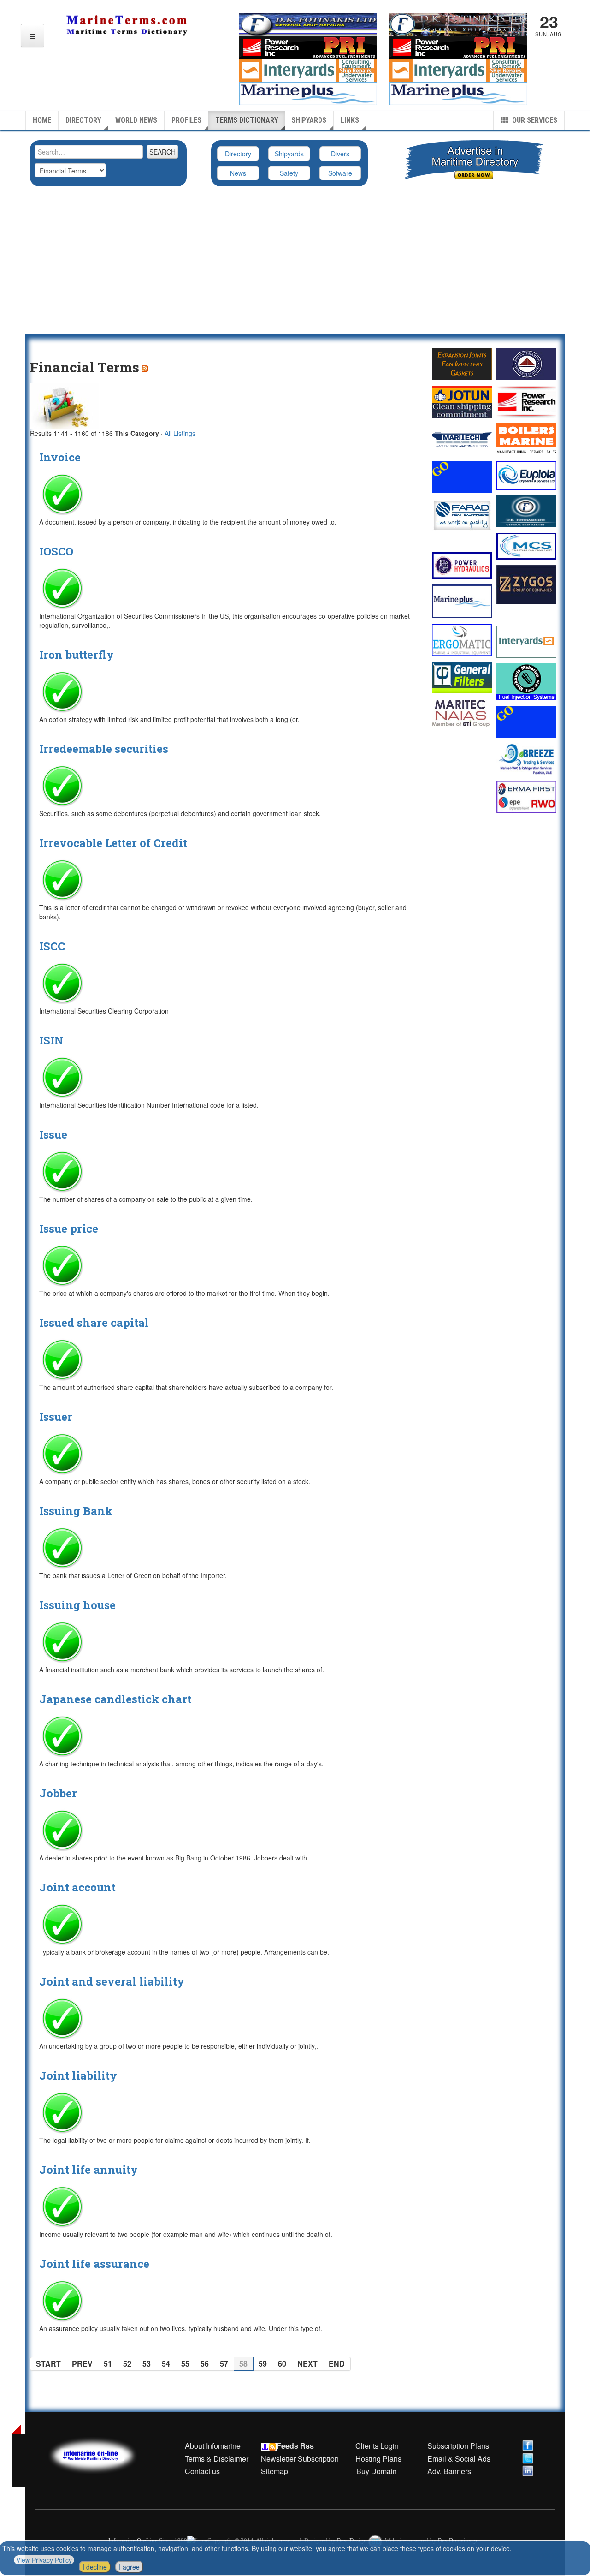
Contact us (202, 2471)
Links (350, 120)
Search (162, 152)
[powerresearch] (458, 47)
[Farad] (462, 515)
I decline (95, 2567)
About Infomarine (213, 2446)
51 (108, 2364)
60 (282, 2364)
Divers (340, 154)
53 (147, 2364)
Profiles (186, 120)
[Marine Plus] (458, 93)
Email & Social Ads (459, 2459)
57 (224, 2364)
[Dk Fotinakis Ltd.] (526, 511)
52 (127, 2364)
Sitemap (274, 2471)
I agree (129, 2567)
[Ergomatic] (462, 640)
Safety (289, 173)
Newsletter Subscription (300, 2459)
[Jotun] (462, 402)
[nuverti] (526, 364)
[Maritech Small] (462, 440)
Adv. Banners (448, 2471)
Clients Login (377, 2446)
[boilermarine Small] (526, 440)
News (238, 173)
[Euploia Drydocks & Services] (526, 476)
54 (166, 2364)
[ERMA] (526, 796)
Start (48, 2364)
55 (185, 2364)
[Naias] (462, 713)
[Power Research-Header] (308, 47)
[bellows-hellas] (462, 364)
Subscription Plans (458, 2446)
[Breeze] (526, 759)
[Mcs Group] (526, 546)
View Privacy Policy (44, 2560)
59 (263, 2364)
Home (42, 120)
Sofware (340, 173)
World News (136, 120)
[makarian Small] (526, 682)
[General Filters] (462, 677)
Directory (83, 120)
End (337, 2364)
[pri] (526, 402)
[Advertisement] (295, 265)
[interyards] (458, 70)
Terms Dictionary (247, 120)
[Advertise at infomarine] (462, 477)
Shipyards (309, 120)
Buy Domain (377, 2471)
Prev (82, 2364)
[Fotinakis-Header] (308, 24)
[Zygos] (526, 585)
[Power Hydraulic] (462, 566)
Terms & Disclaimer (217, 2459)
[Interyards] (526, 642)
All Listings (180, 433)
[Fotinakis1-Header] (458, 24)
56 (205, 2364)
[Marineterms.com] (102, 2454)
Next (307, 2364)
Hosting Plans (378, 2459)
